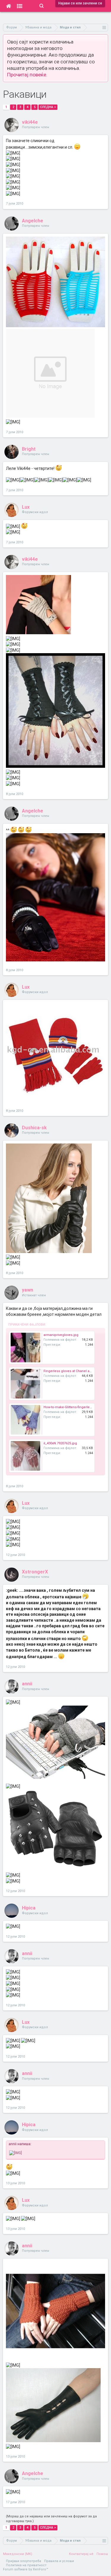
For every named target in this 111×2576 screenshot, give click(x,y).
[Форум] (20, 6)
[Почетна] (8, 6)
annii (27, 1684)
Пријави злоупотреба (24, 2561)
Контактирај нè (81, 2554)
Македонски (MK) (18, 2554)
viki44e (30, 122)
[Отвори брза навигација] (104, 27)
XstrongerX (35, 1572)
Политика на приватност (26, 2565)
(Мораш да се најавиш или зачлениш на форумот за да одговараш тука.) (51, 2519)
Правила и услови (59, 2561)
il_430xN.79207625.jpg (60, 1443)
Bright (29, 449)
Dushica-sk (34, 1128)
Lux (26, 507)
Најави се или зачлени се (80, 3)
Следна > (48, 107)
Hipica (29, 1908)
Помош (102, 2554)
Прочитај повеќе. (27, 75)
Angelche (33, 221)
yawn (28, 1290)
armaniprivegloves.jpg (61, 1335)
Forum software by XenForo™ (26, 2569)
